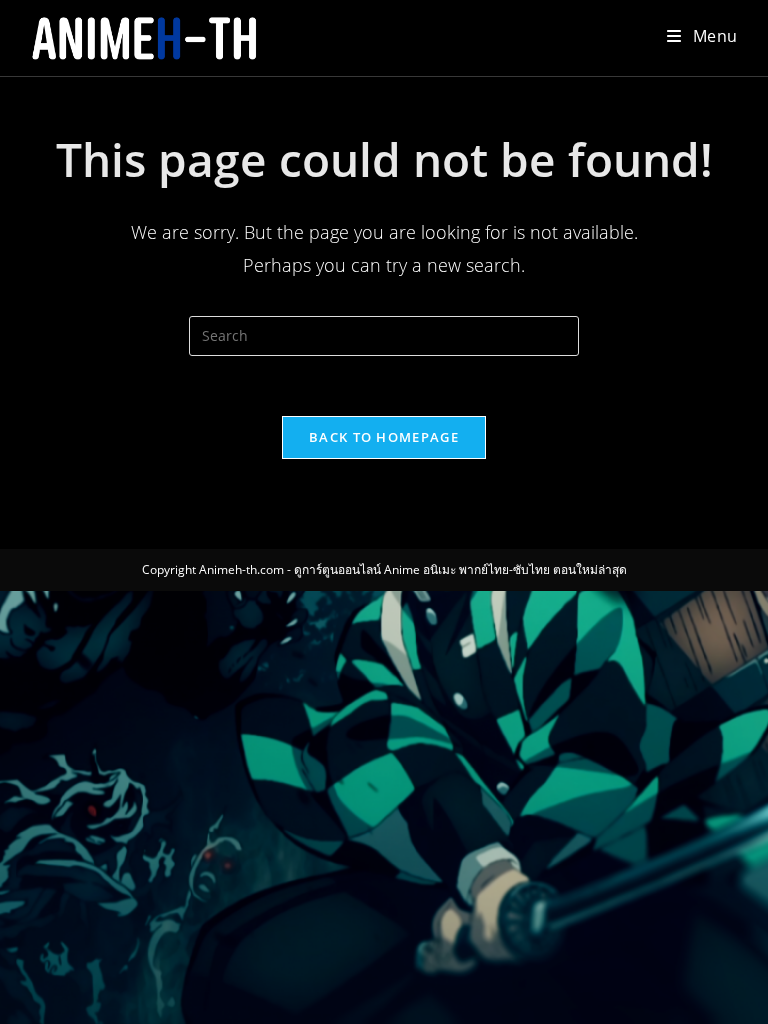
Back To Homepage (384, 437)
